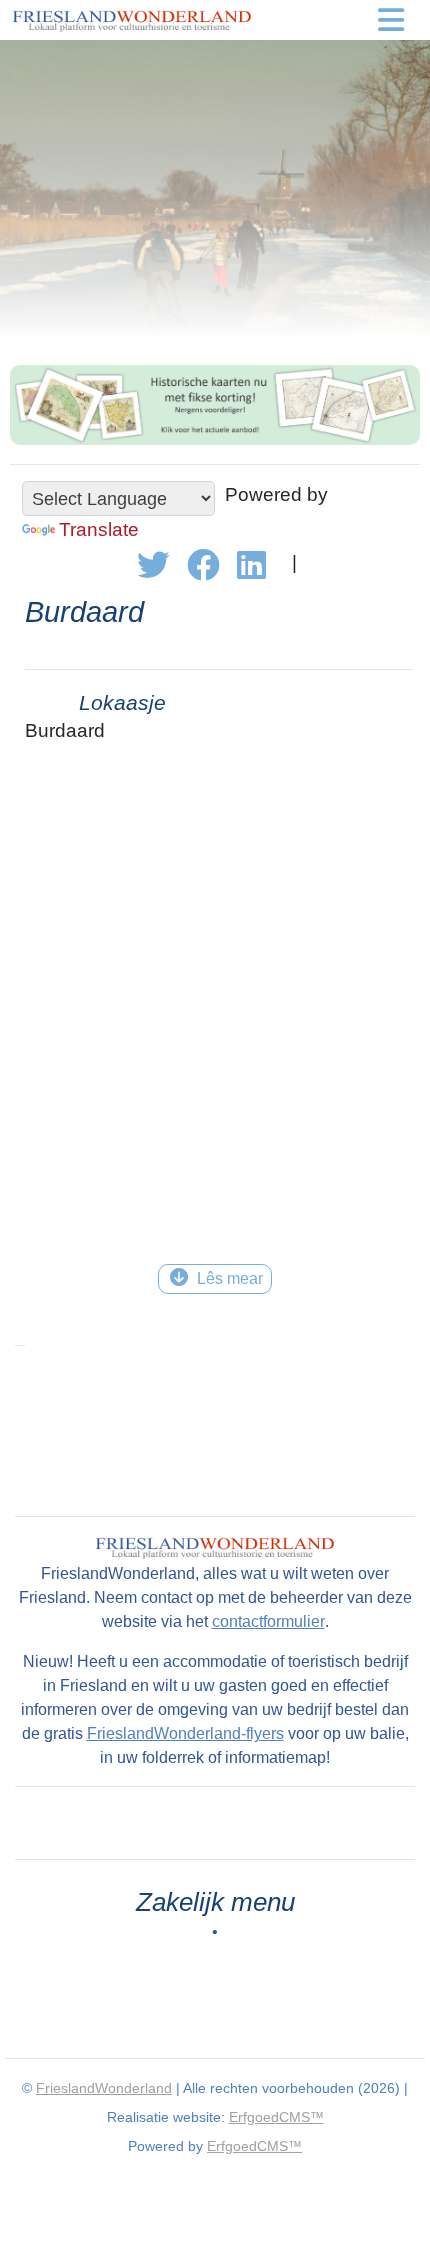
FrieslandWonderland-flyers (185, 1733)
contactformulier (268, 1621)
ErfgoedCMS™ (276, 2117)
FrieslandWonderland (104, 2088)
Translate (99, 529)
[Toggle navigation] (391, 20)
